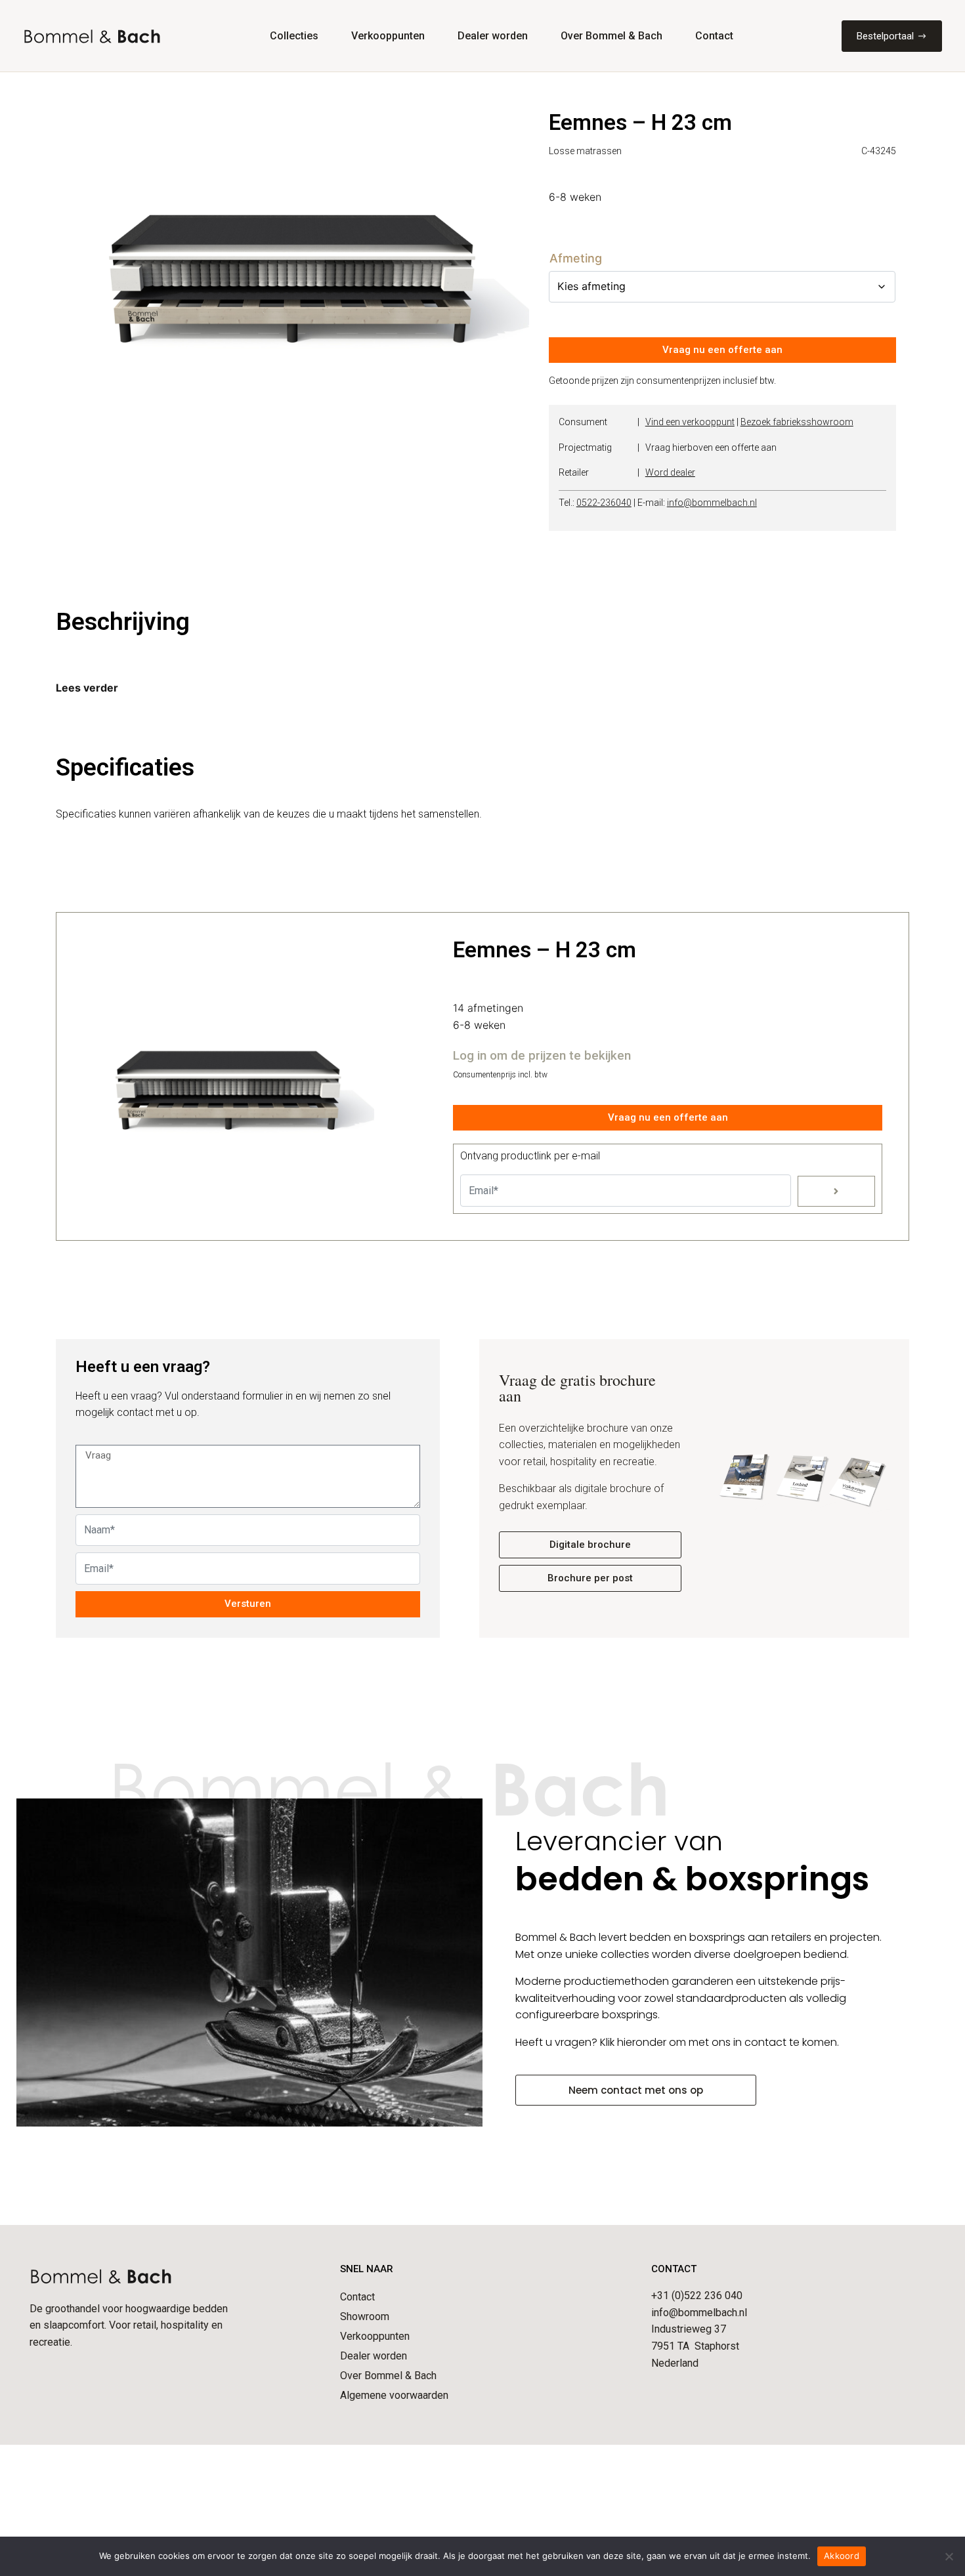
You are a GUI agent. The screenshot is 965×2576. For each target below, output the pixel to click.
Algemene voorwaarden (394, 2395)
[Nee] (949, 2556)
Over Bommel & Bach (611, 36)
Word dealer (670, 472)
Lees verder (87, 688)
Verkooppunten (388, 36)
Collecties (294, 36)
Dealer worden (493, 36)
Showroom (365, 2316)
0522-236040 (604, 503)
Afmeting (576, 259)
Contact (714, 36)
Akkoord (842, 2556)
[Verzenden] (836, 1191)
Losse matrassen (585, 151)
